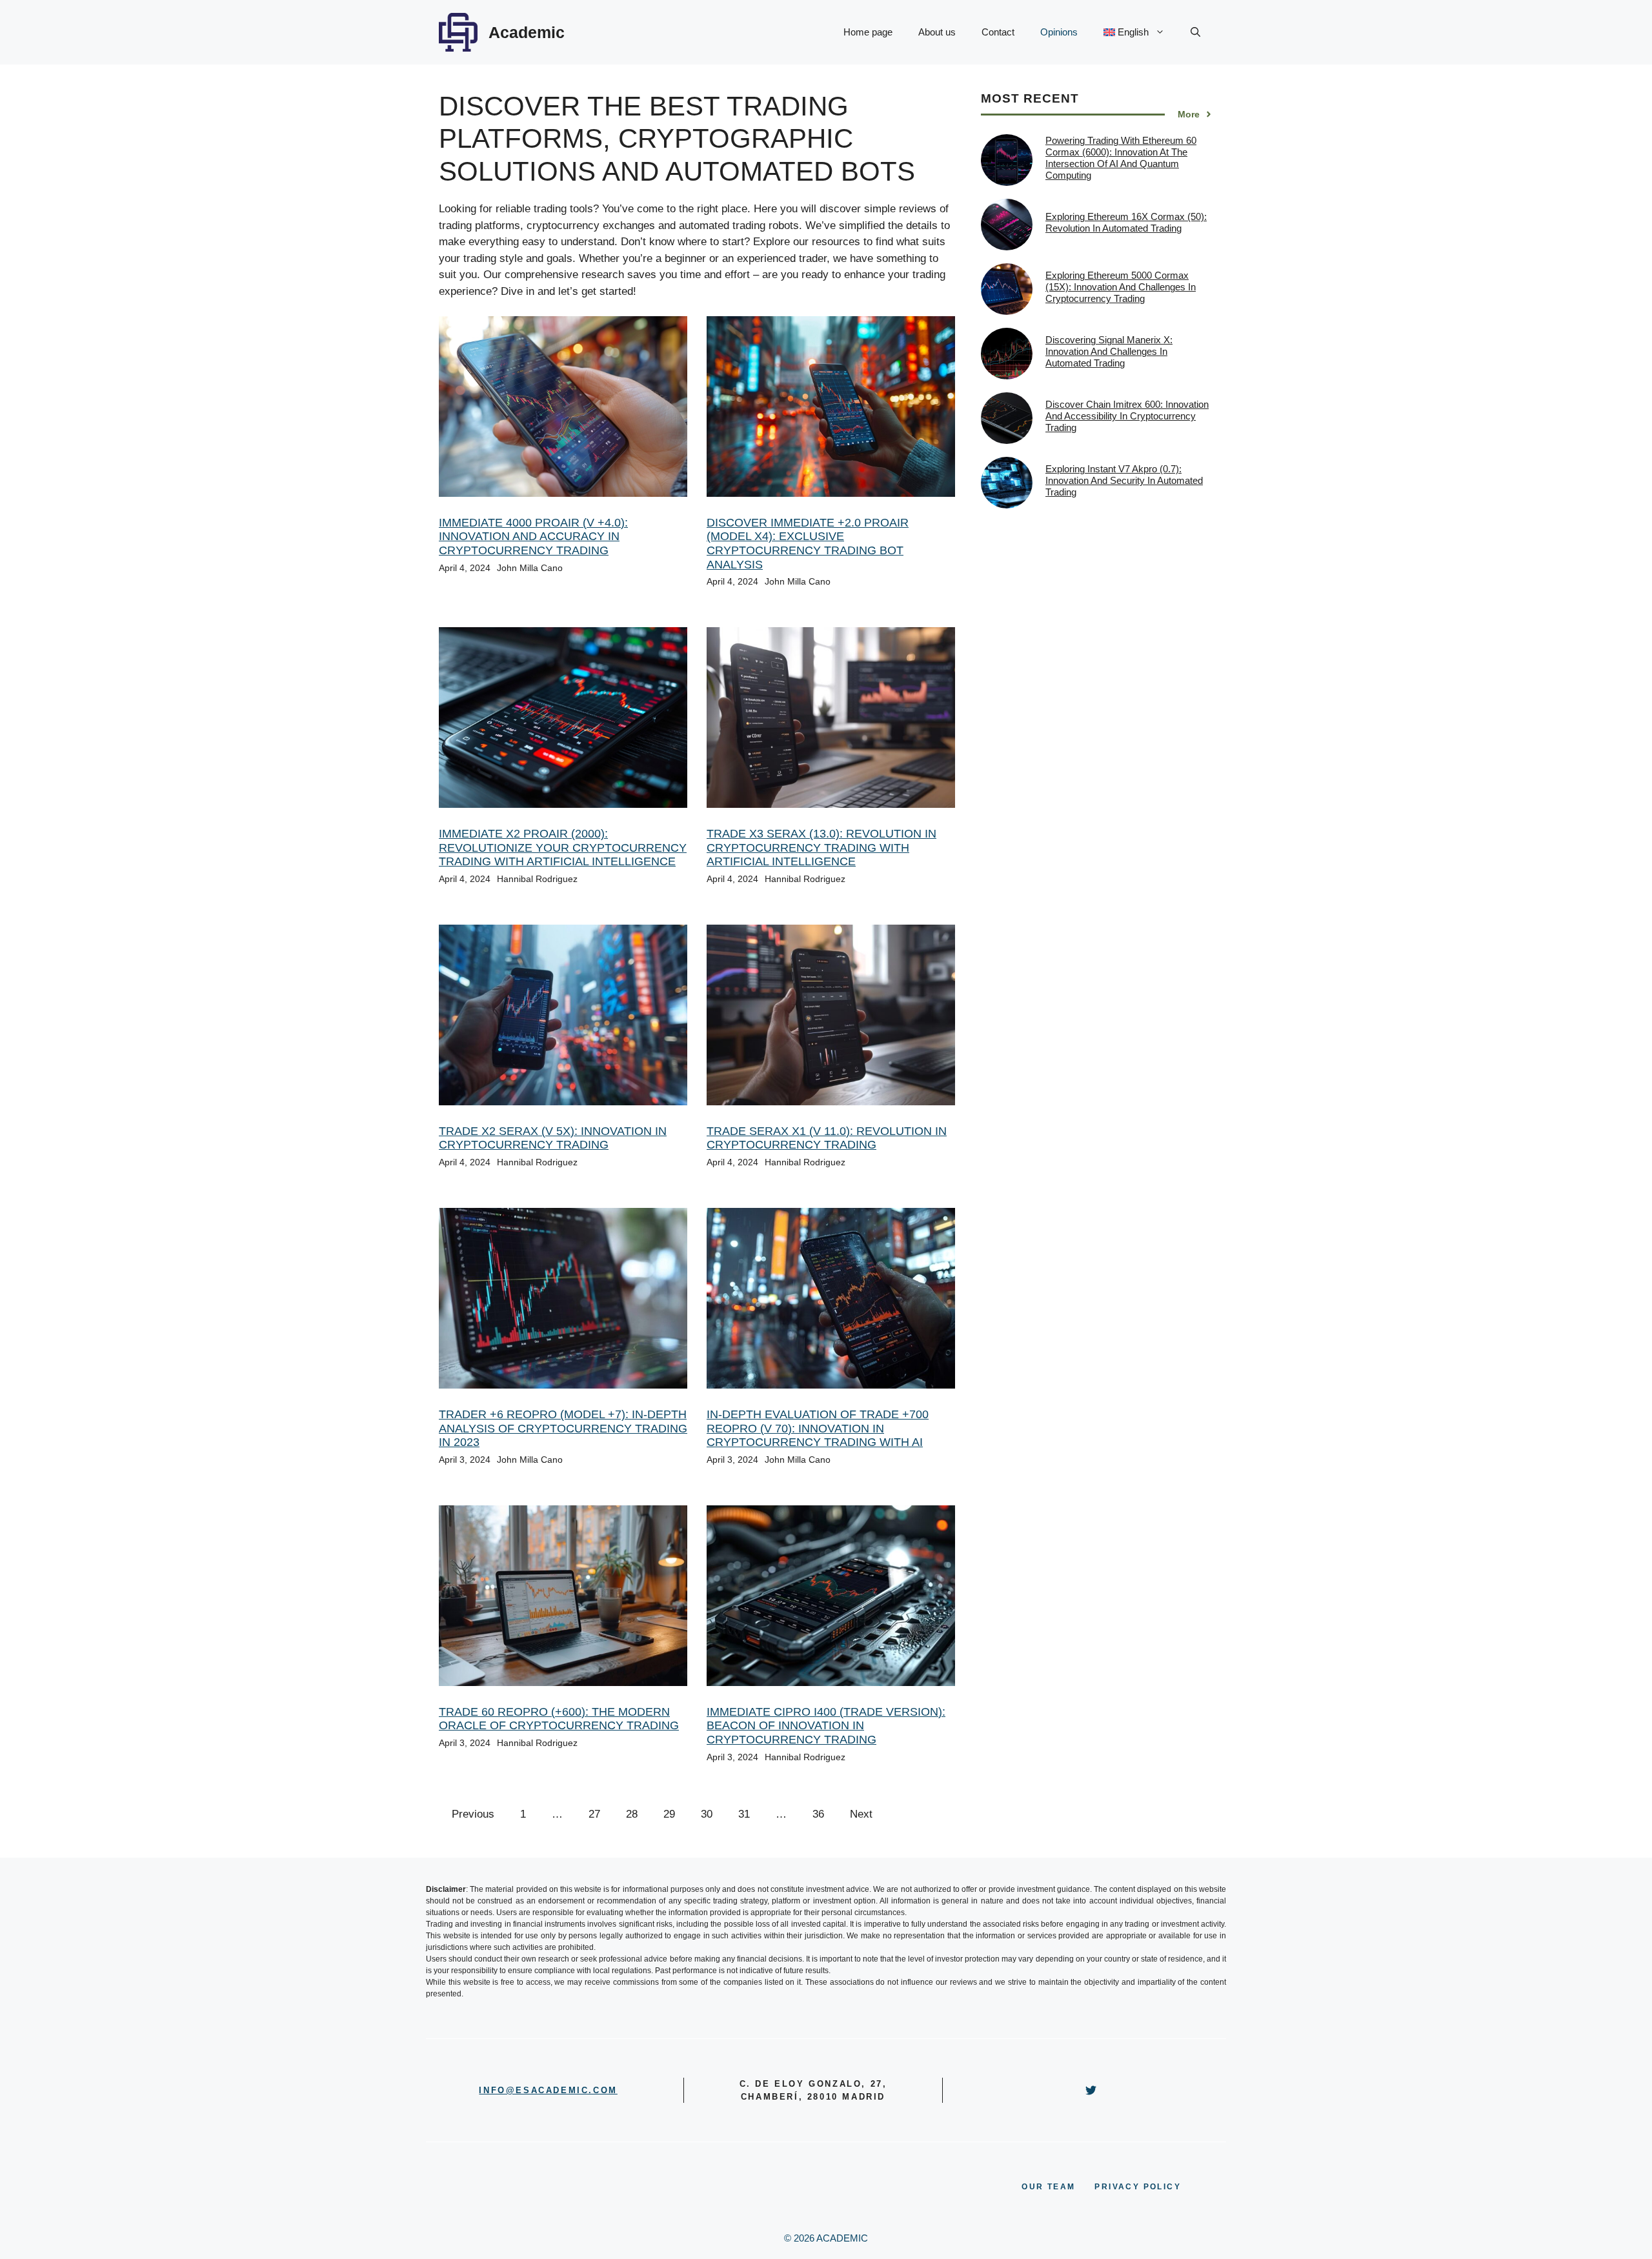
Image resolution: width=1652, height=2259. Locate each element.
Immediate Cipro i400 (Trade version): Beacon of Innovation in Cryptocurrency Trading (826, 1726)
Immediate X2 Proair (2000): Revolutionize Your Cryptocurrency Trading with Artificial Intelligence (563, 848)
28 (632, 1814)
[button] (1195, 32)
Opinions (1059, 32)
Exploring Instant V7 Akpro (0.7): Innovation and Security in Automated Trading (1124, 480)
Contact (998, 32)
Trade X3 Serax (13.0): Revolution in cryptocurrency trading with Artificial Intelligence (821, 848)
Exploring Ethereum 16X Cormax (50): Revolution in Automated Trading (1126, 222)
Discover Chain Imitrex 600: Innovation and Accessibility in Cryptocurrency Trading (1127, 416)
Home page (868, 32)
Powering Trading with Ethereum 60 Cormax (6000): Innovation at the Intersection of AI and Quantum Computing (1121, 158)
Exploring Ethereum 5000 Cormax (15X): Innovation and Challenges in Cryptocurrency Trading (1121, 287)
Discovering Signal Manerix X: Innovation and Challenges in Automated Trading (1109, 351)
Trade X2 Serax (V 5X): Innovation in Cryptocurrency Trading (553, 1138)
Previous (473, 1814)
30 (707, 1814)
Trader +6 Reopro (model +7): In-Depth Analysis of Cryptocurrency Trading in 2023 (563, 1428)
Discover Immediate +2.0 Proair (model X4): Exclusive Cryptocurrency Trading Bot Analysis (808, 544)
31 (744, 1814)
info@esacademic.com (548, 2090)
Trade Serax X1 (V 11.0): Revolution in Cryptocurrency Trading (827, 1138)
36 (818, 1814)
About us (937, 32)
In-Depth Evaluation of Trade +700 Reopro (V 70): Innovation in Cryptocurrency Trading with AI (818, 1428)
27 (594, 1814)
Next (861, 1814)
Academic (527, 32)
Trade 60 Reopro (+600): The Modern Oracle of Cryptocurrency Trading (559, 1719)
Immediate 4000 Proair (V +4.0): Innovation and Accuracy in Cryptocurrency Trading (533, 537)
